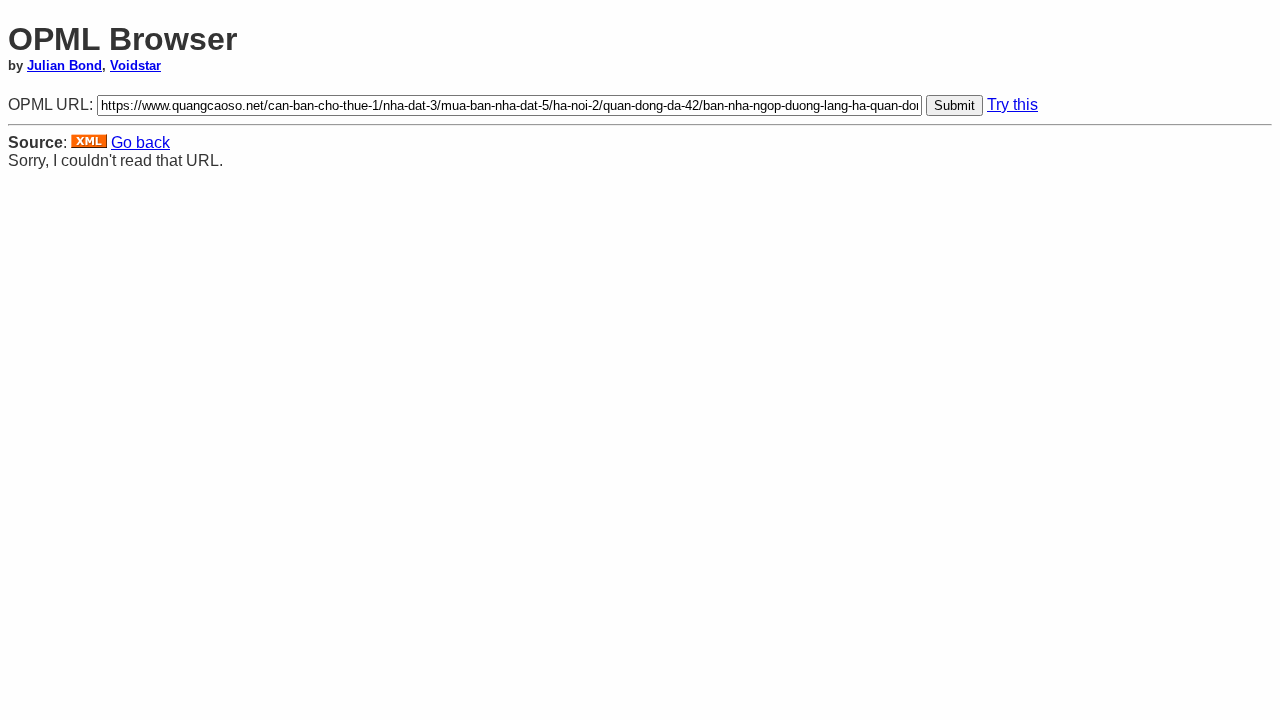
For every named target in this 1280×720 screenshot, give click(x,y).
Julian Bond (64, 65)
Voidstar (135, 65)
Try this (1012, 104)
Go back (140, 142)
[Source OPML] (89, 142)
